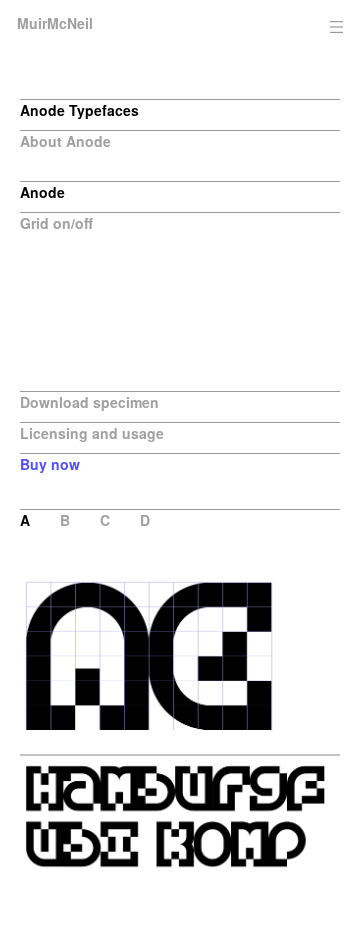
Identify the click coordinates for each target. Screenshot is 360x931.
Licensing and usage (92, 433)
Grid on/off (56, 223)
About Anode (65, 141)
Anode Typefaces (79, 110)
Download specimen (89, 402)
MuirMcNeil (55, 23)
